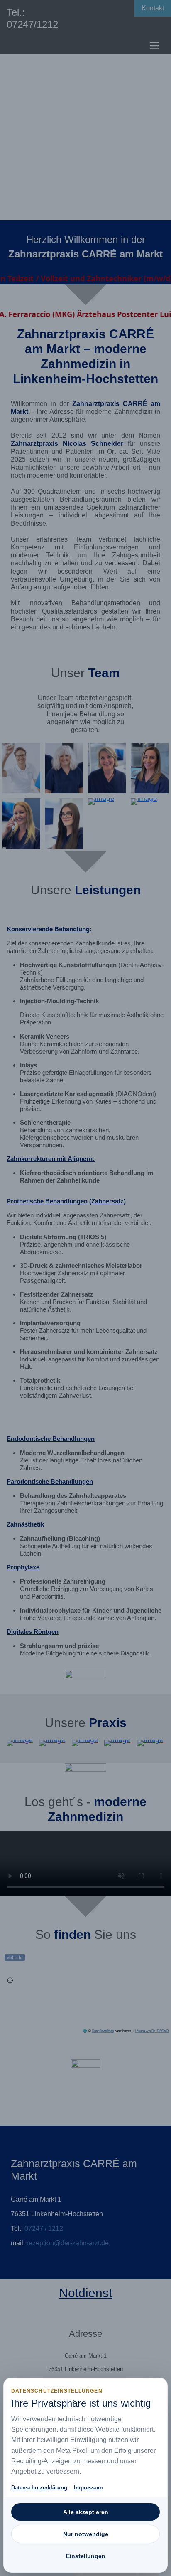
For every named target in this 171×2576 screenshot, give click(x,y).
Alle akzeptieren (86, 2512)
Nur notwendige (86, 2534)
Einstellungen (86, 2556)
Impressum (88, 2488)
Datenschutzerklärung (39, 2488)
